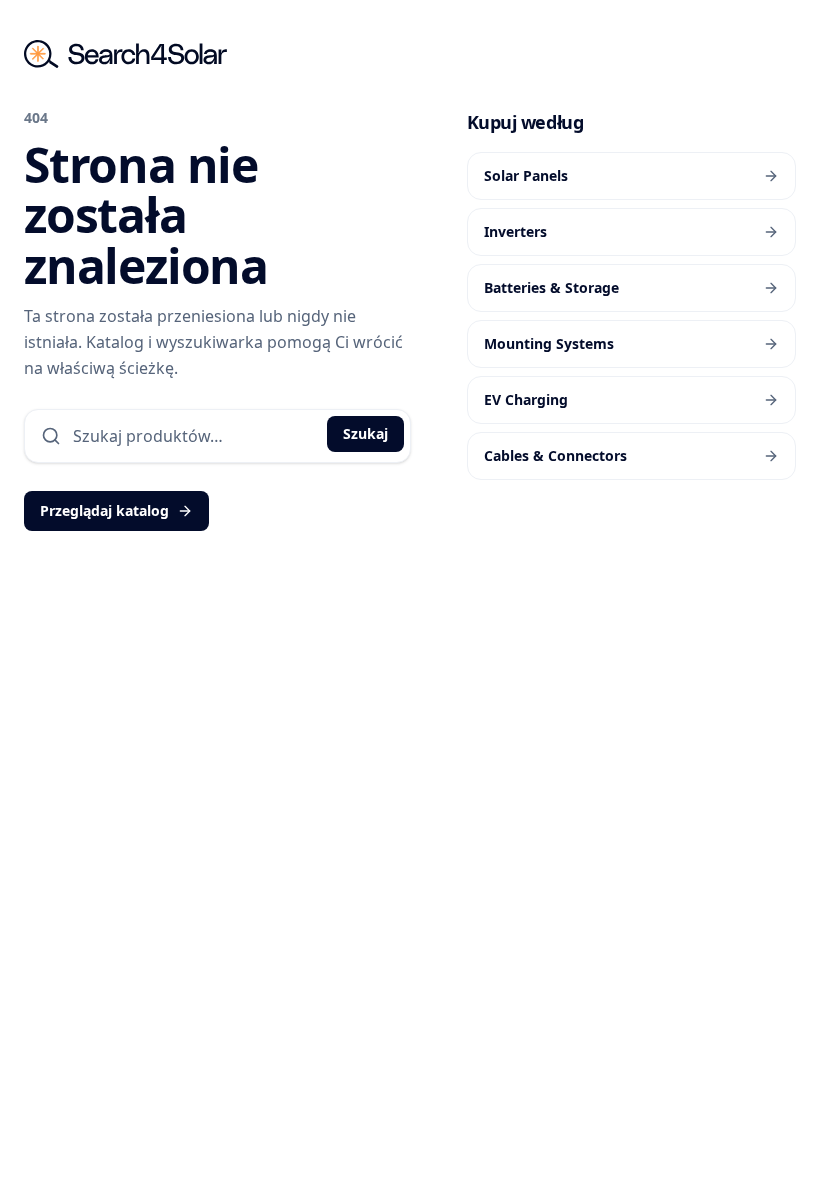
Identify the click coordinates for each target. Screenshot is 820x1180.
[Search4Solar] (125, 54)
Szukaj (365, 433)
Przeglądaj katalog (104, 510)
